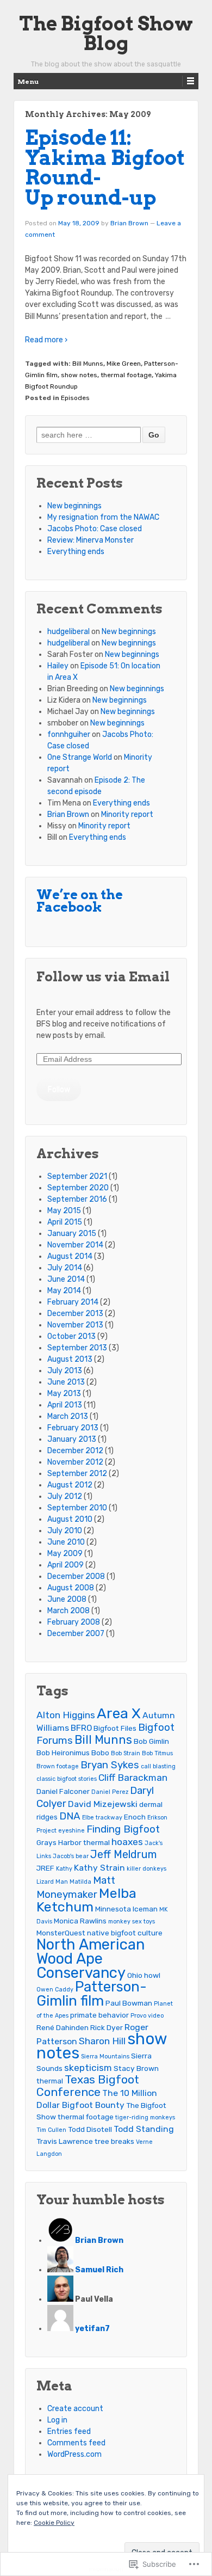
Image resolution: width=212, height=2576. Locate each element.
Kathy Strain (99, 1868)
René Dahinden (63, 2027)
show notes (79, 375)
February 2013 (73, 1428)
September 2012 (77, 1474)
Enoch (135, 1817)
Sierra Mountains (105, 2057)
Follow (59, 1089)
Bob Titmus (157, 1753)
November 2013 (75, 1325)
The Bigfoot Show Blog (106, 33)
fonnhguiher (69, 734)
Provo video (147, 2016)
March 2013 (68, 1416)
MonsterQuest (61, 1933)
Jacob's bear (71, 1856)
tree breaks (114, 2141)
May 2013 (64, 1394)
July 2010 (65, 1531)
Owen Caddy (55, 1990)
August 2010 (70, 1519)
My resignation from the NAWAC (103, 517)
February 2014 (73, 1302)
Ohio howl (144, 1975)
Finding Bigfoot (123, 1829)
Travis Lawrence (65, 2141)
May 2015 (64, 1211)
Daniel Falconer (63, 1791)
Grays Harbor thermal (73, 1842)
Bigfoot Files (115, 1728)
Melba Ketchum (86, 1900)
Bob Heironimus (63, 1753)
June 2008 (67, 1599)
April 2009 (66, 1565)
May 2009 (65, 1554)
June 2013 (66, 1382)
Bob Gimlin (151, 1741)
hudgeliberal (68, 632)
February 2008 (74, 1622)
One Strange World (80, 757)
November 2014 (75, 1245)
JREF (45, 1868)
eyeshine (71, 1831)
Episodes (75, 398)
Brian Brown (129, 223)
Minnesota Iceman (126, 1909)
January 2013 (72, 1439)
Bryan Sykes (110, 1765)
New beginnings (74, 506)
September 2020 (78, 1188)
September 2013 (77, 1348)
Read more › (46, 340)
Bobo (100, 1753)
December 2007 (76, 1634)
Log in (57, 2420)
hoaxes (127, 1842)
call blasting (158, 1766)
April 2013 (65, 1405)
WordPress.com (74, 2454)
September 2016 (77, 1199)
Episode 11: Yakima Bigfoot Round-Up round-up (105, 168)
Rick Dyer (107, 2027)
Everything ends (76, 552)
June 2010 (66, 1542)
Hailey (58, 666)
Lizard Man (52, 1882)
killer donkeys (146, 1869)
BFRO (81, 1728)
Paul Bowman (129, 2003)
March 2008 (68, 1611)
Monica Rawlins (80, 1921)
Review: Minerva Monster (91, 540)
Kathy (64, 1869)
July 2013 (65, 1371)
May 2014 (64, 1291)
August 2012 (70, 1485)
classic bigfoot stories (67, 1779)
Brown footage (58, 1766)
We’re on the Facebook (80, 901)
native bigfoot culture (125, 1933)
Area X (119, 1713)
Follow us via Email (103, 977)
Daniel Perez (110, 1792)
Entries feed (69, 2431)
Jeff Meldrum (123, 1854)
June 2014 (66, 1279)
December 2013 (75, 1314)
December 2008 (76, 1576)
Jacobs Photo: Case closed (95, 529)
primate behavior (99, 2015)
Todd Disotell (90, 2129)
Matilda (80, 1882)
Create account (75, 2409)
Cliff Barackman (133, 1778)
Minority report (127, 814)
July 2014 (65, 1268)
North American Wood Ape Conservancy (91, 1959)
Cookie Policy (54, 2523)
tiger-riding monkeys (145, 2117)
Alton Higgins (66, 1715)
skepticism (88, 2068)
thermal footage (126, 375)
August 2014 (70, 1256)
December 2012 (75, 1451)
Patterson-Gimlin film (92, 1994)
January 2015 (72, 1234)
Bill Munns (88, 364)
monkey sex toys (132, 1922)
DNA (70, 1816)
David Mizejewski (103, 1804)
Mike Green (124, 364)
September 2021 (77, 1176)
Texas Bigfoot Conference (88, 2086)
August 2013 (70, 1359)
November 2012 (75, 1462)
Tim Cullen (51, 2130)
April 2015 (65, 1222)
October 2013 (71, 1336)
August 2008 (71, 1588)
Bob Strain (126, 1753)
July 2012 (65, 1496)
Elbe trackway (102, 1818)
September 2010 (77, 1508)
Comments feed (76, 2443)
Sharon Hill (102, 2041)
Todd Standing (144, 2129)
